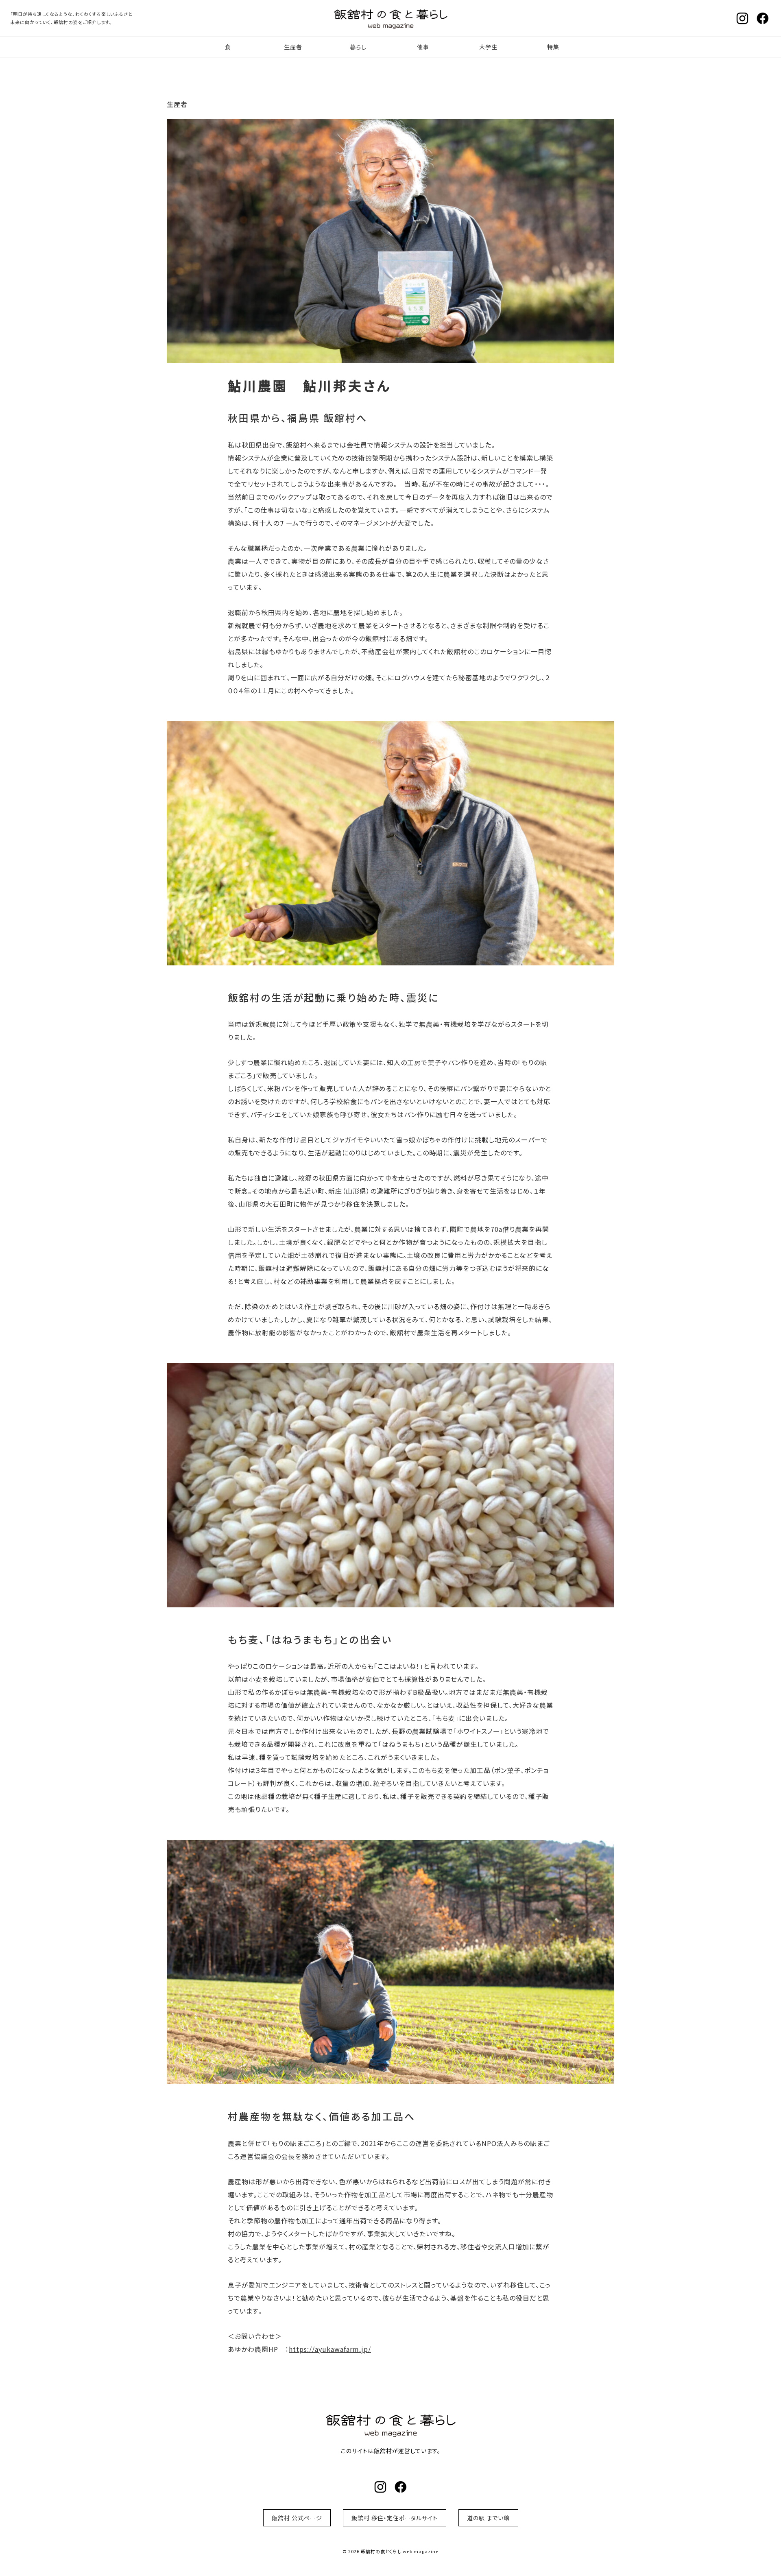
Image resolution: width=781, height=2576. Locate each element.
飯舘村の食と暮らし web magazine (390, 18)
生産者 (293, 47)
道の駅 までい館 (488, 2518)
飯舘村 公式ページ (297, 2518)
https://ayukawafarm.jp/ (330, 2349)
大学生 (488, 47)
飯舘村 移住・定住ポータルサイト (395, 2518)
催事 (423, 47)
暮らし (358, 47)
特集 (553, 47)
